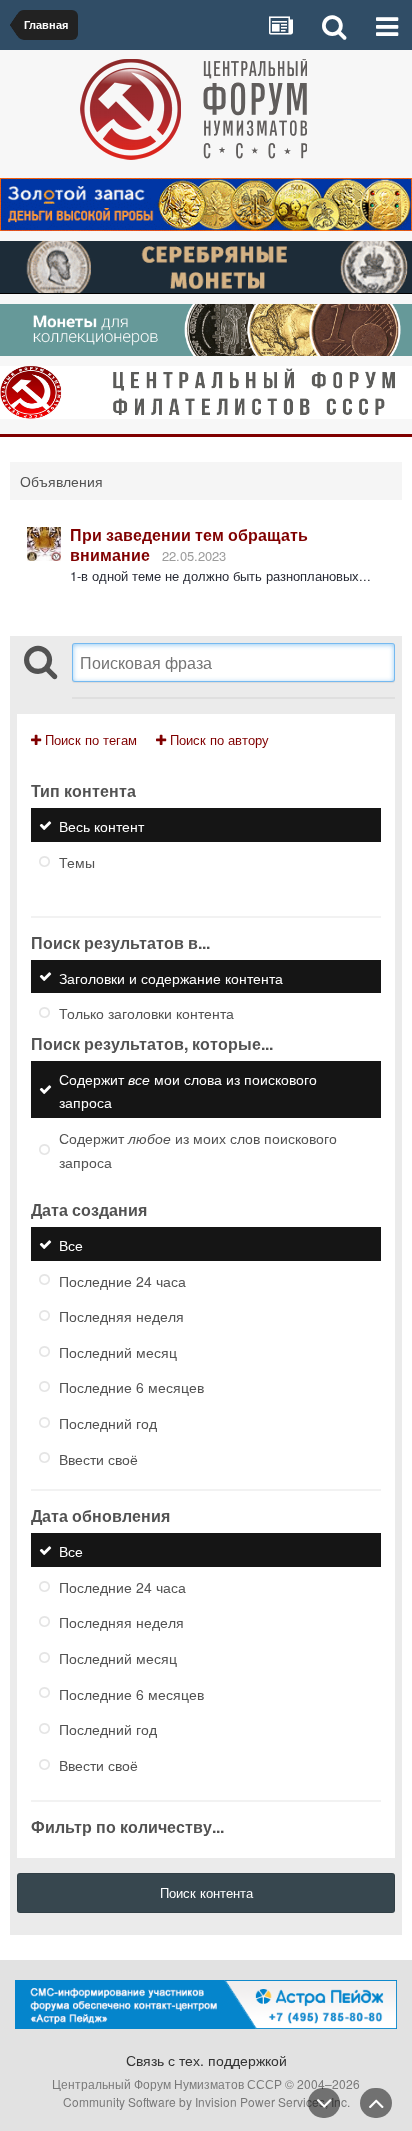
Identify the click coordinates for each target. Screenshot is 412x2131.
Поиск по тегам (89, 739)
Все (71, 1245)
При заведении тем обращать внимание (189, 544)
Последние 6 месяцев (131, 1387)
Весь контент (101, 826)
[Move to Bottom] (324, 2103)
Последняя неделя (121, 1316)
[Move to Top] (376, 2103)
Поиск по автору (217, 739)
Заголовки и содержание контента (171, 977)
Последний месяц (118, 1351)
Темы (77, 862)
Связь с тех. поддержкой (206, 2060)
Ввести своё (98, 1458)
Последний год (108, 1423)
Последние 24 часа (122, 1280)
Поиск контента (206, 1892)
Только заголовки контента (146, 1013)
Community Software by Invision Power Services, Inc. (206, 2101)
